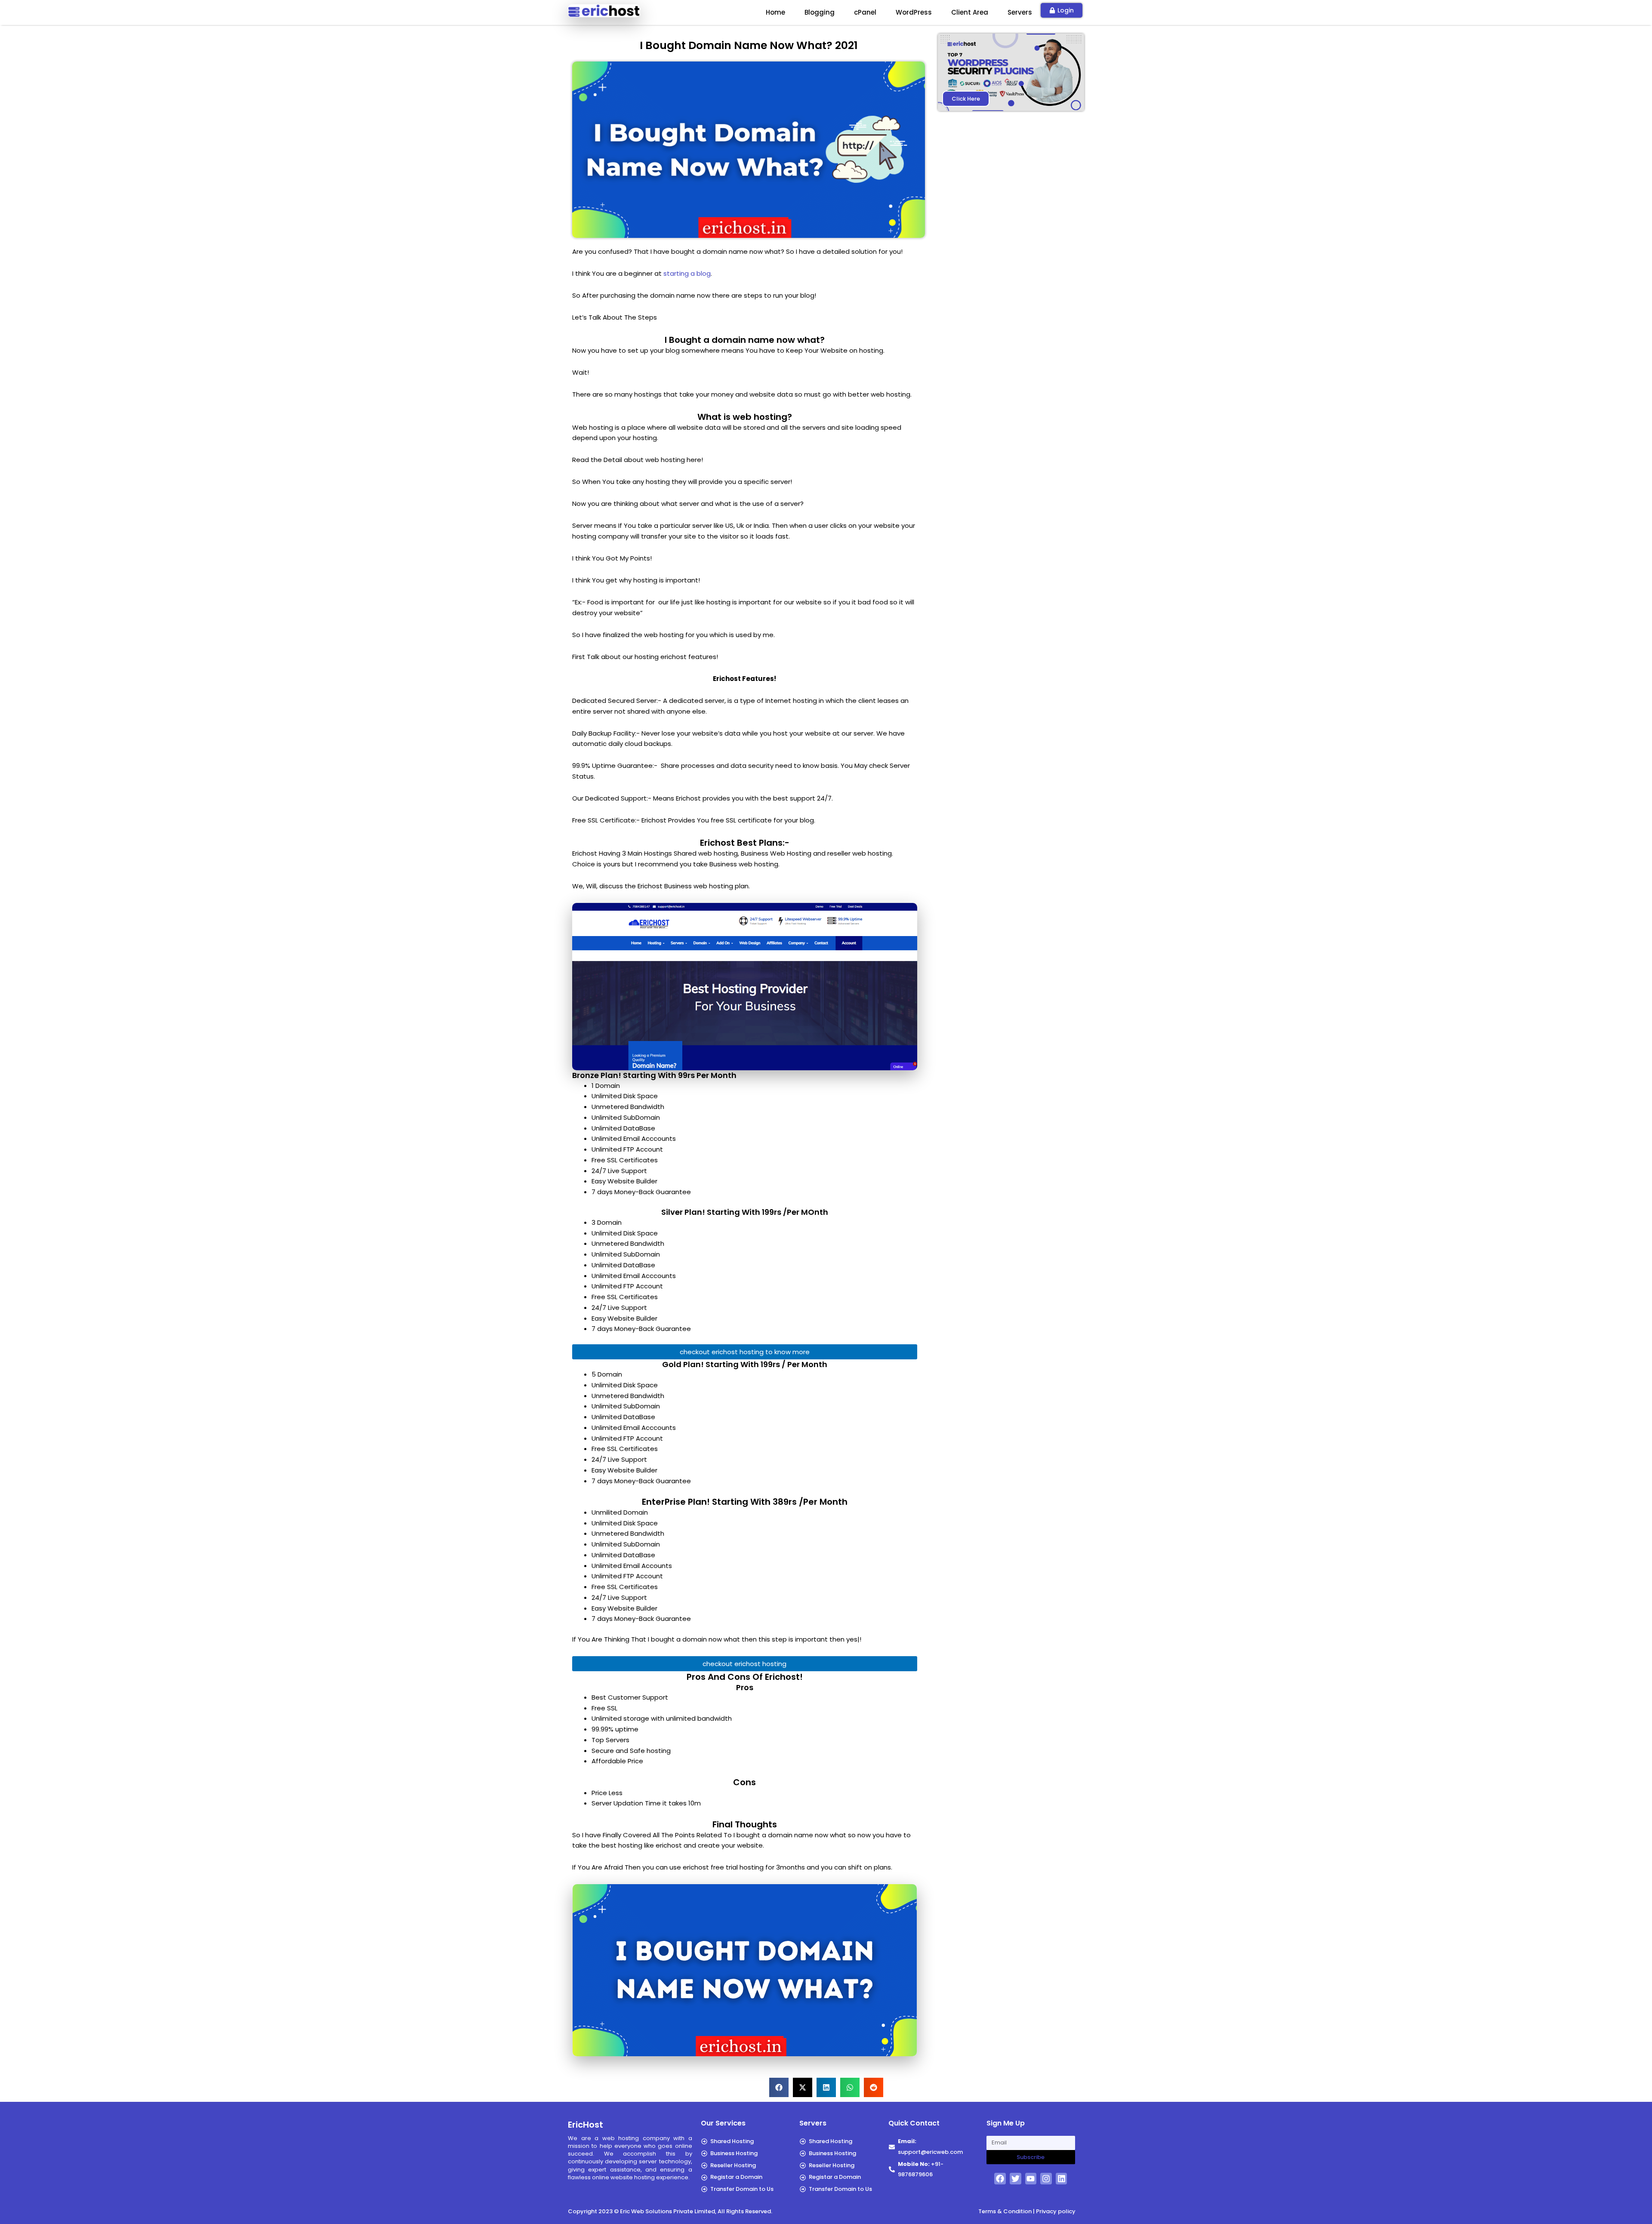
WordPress (914, 12)
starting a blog (687, 273)
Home (775, 12)
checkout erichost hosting (744, 1664)
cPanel (865, 12)
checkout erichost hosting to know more (745, 1352)
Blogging (820, 12)
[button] (779, 2087)
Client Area (970, 12)
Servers (1020, 12)
